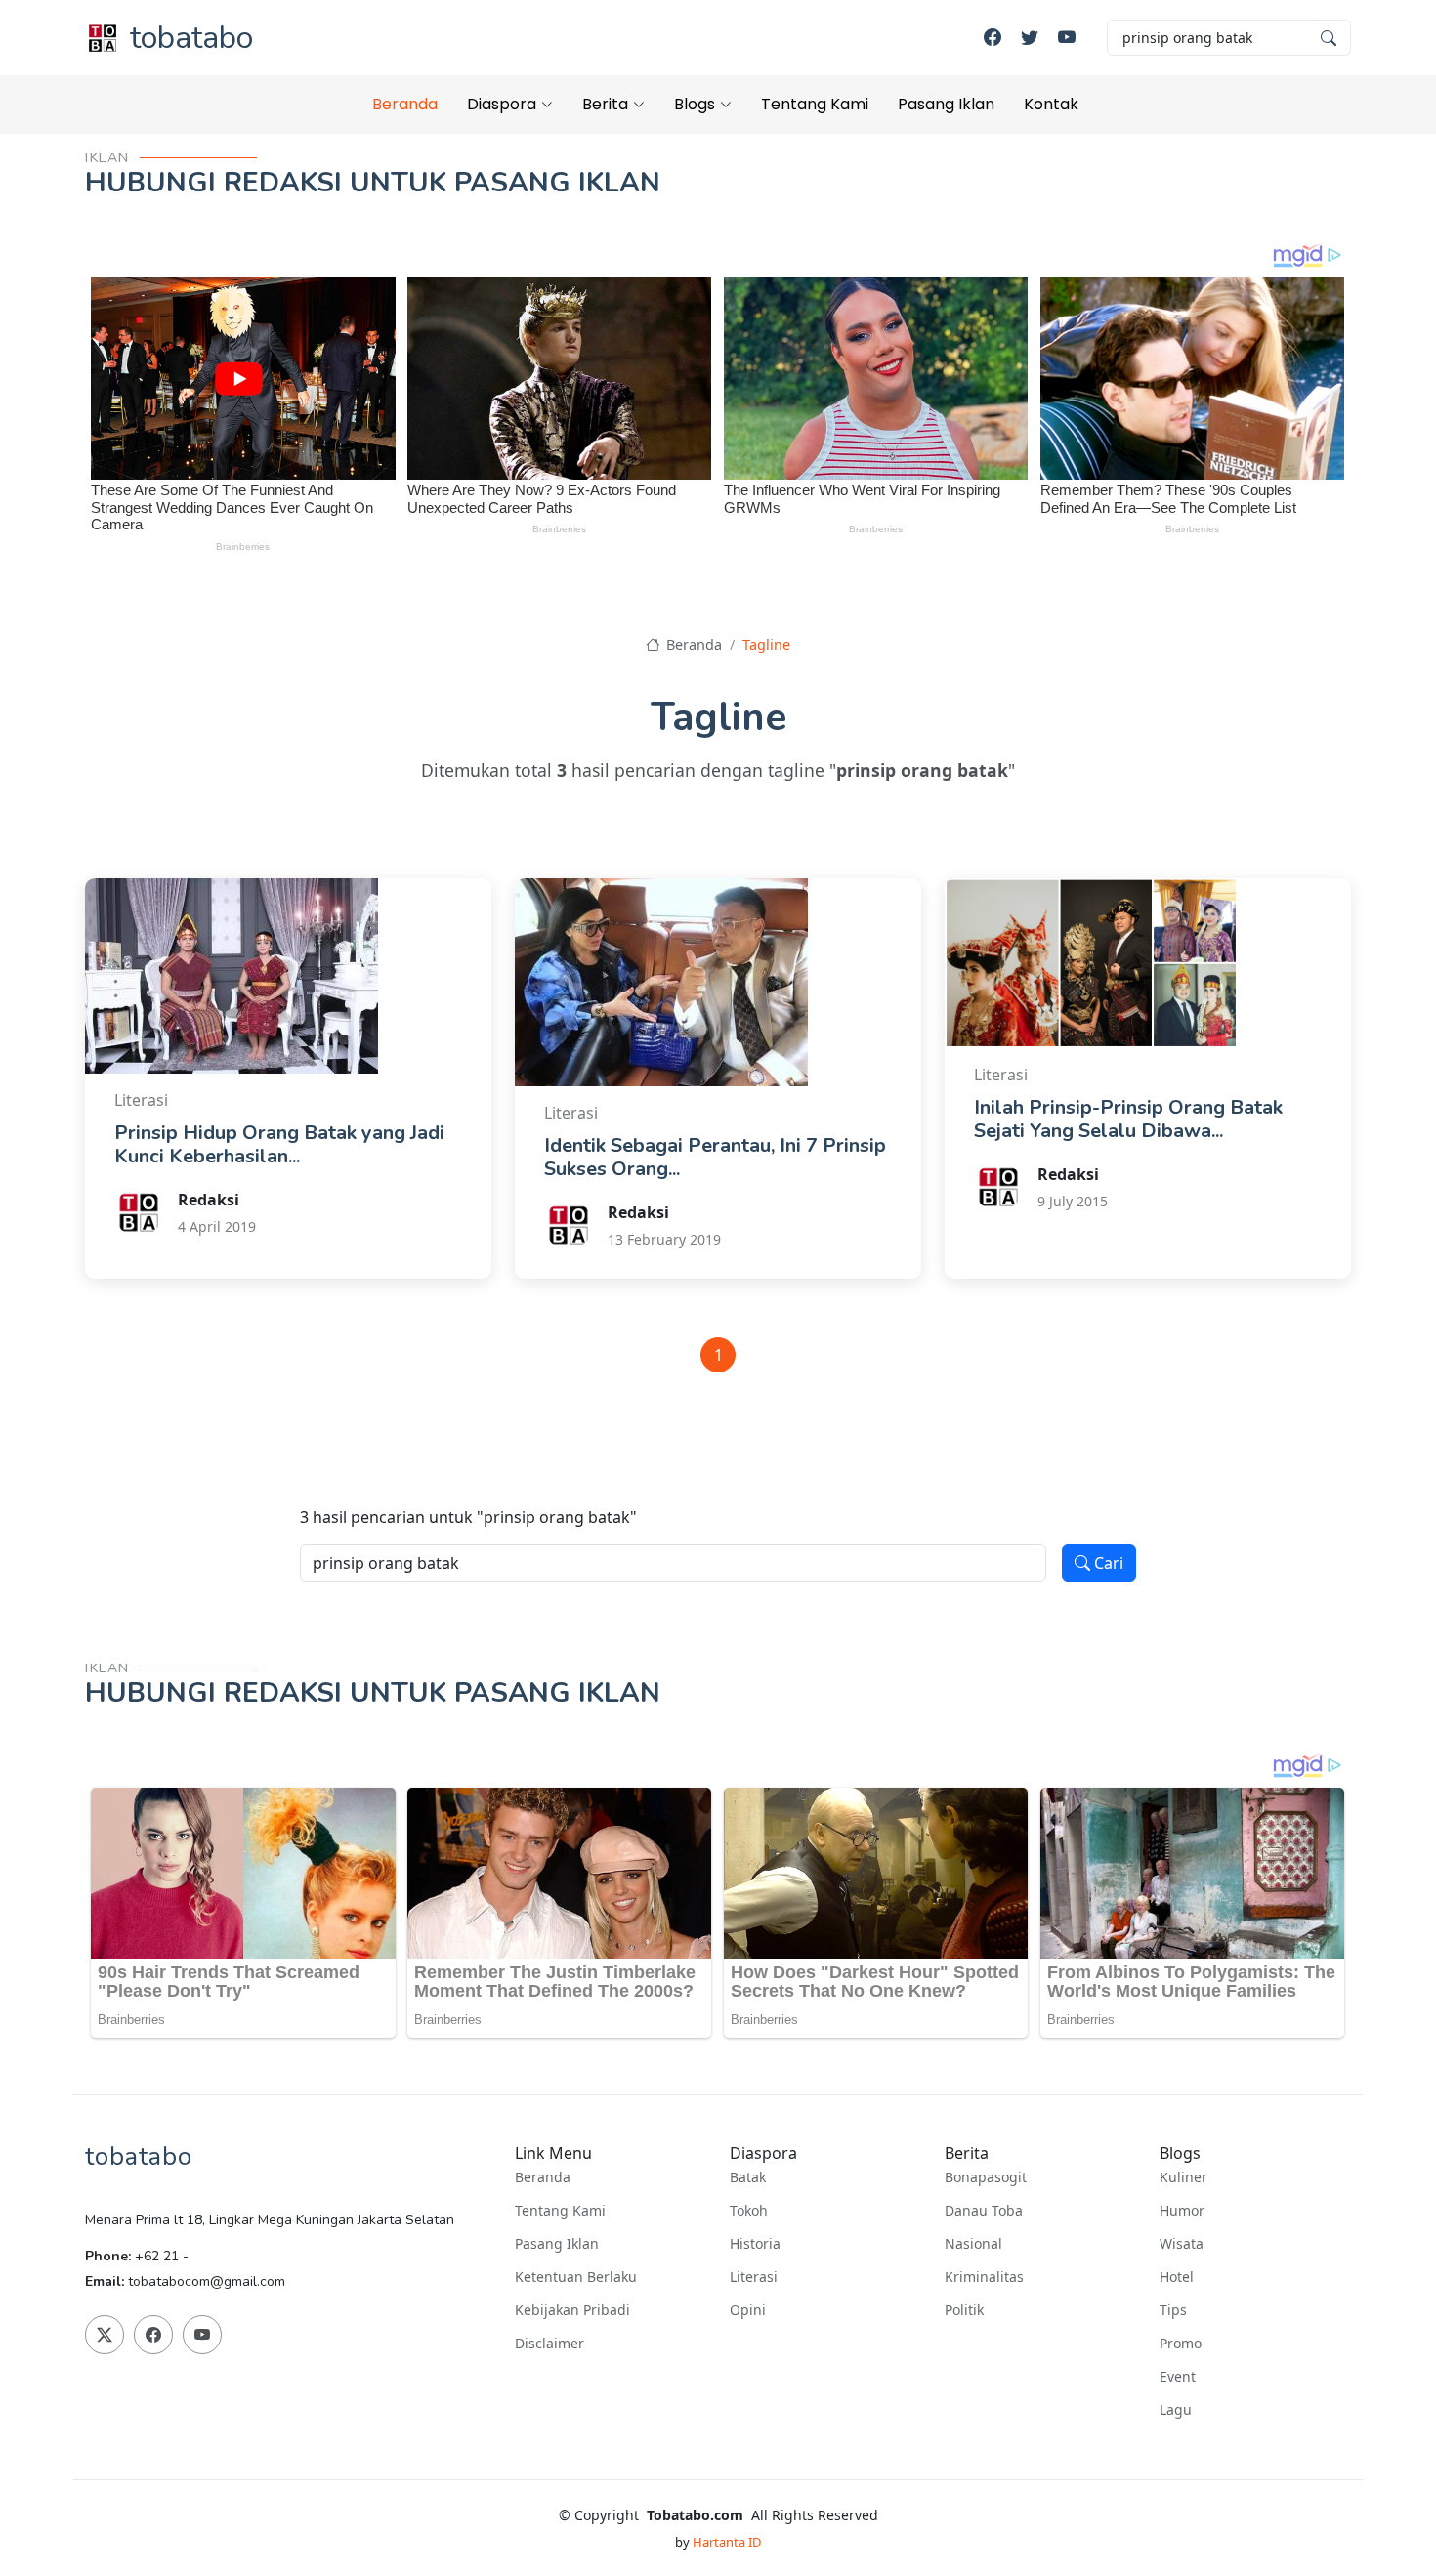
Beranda (405, 104)
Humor (1182, 2211)
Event (1178, 2377)
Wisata (1182, 2244)
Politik (964, 2310)
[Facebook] (993, 38)
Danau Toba (984, 2211)
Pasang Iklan (946, 104)
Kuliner (1183, 2177)
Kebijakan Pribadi (572, 2310)
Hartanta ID (727, 2542)
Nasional (973, 2244)
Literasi (754, 2277)
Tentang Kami (815, 104)
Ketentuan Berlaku (576, 2277)
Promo (1181, 2344)
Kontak (1051, 104)
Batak (748, 2177)
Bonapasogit (986, 2177)
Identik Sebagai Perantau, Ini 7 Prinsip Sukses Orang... (715, 1157)
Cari (1107, 1563)
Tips (1173, 2310)
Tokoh (749, 2211)
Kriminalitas (984, 2277)
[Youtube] (1067, 38)
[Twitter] (1030, 38)
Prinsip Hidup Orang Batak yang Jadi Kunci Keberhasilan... (279, 1144)
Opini (748, 2310)
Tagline (766, 644)
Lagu (1176, 2410)
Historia (755, 2244)
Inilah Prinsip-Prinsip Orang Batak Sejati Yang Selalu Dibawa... (1128, 1119)
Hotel (1177, 2277)
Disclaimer (549, 2344)
